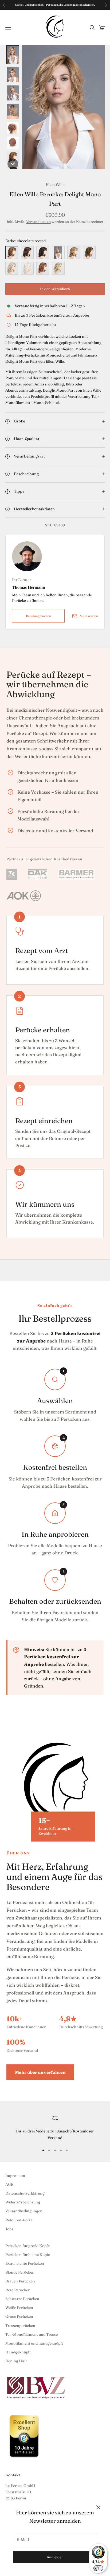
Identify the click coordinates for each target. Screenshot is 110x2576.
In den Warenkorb (55, 289)
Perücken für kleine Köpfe (28, 2255)
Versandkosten (38, 222)
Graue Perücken (19, 2316)
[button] (13, 55)
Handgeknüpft (18, 2352)
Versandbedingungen (24, 2211)
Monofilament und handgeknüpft (34, 2343)
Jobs (9, 2229)
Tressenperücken (20, 2326)
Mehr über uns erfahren (40, 2072)
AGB (9, 2184)
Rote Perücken (18, 2290)
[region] (55, 2128)
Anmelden (55, 2557)
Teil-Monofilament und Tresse (32, 2334)
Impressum (15, 2176)
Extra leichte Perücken (25, 2263)
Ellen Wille (55, 185)
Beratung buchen (38, 616)
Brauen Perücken (20, 2281)
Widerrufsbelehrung (23, 2202)
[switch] (98, 2568)
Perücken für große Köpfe (27, 2246)
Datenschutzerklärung (25, 2193)
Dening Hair (16, 2361)
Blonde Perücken (20, 2272)
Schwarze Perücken (22, 2299)
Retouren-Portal (19, 2220)
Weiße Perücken (19, 2308)
